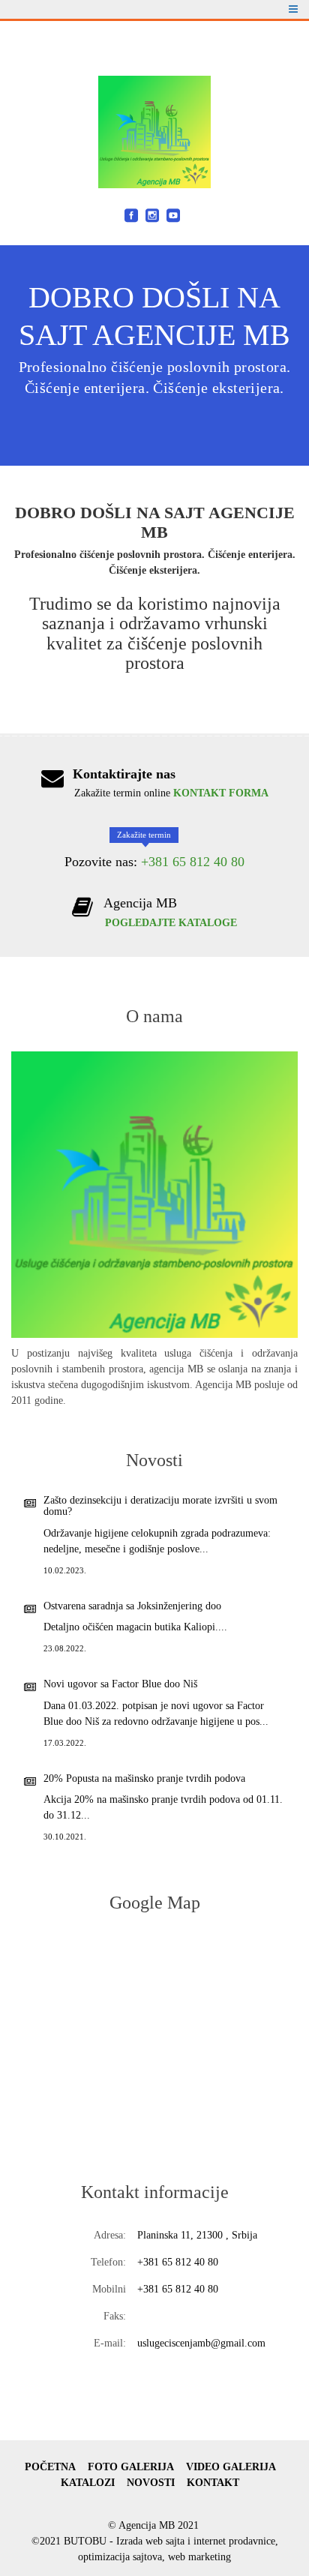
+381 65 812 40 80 (193, 862)
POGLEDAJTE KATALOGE (171, 923)
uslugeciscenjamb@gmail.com (201, 2343)
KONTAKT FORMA (221, 793)
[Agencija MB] (154, 132)
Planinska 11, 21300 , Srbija (197, 2235)
